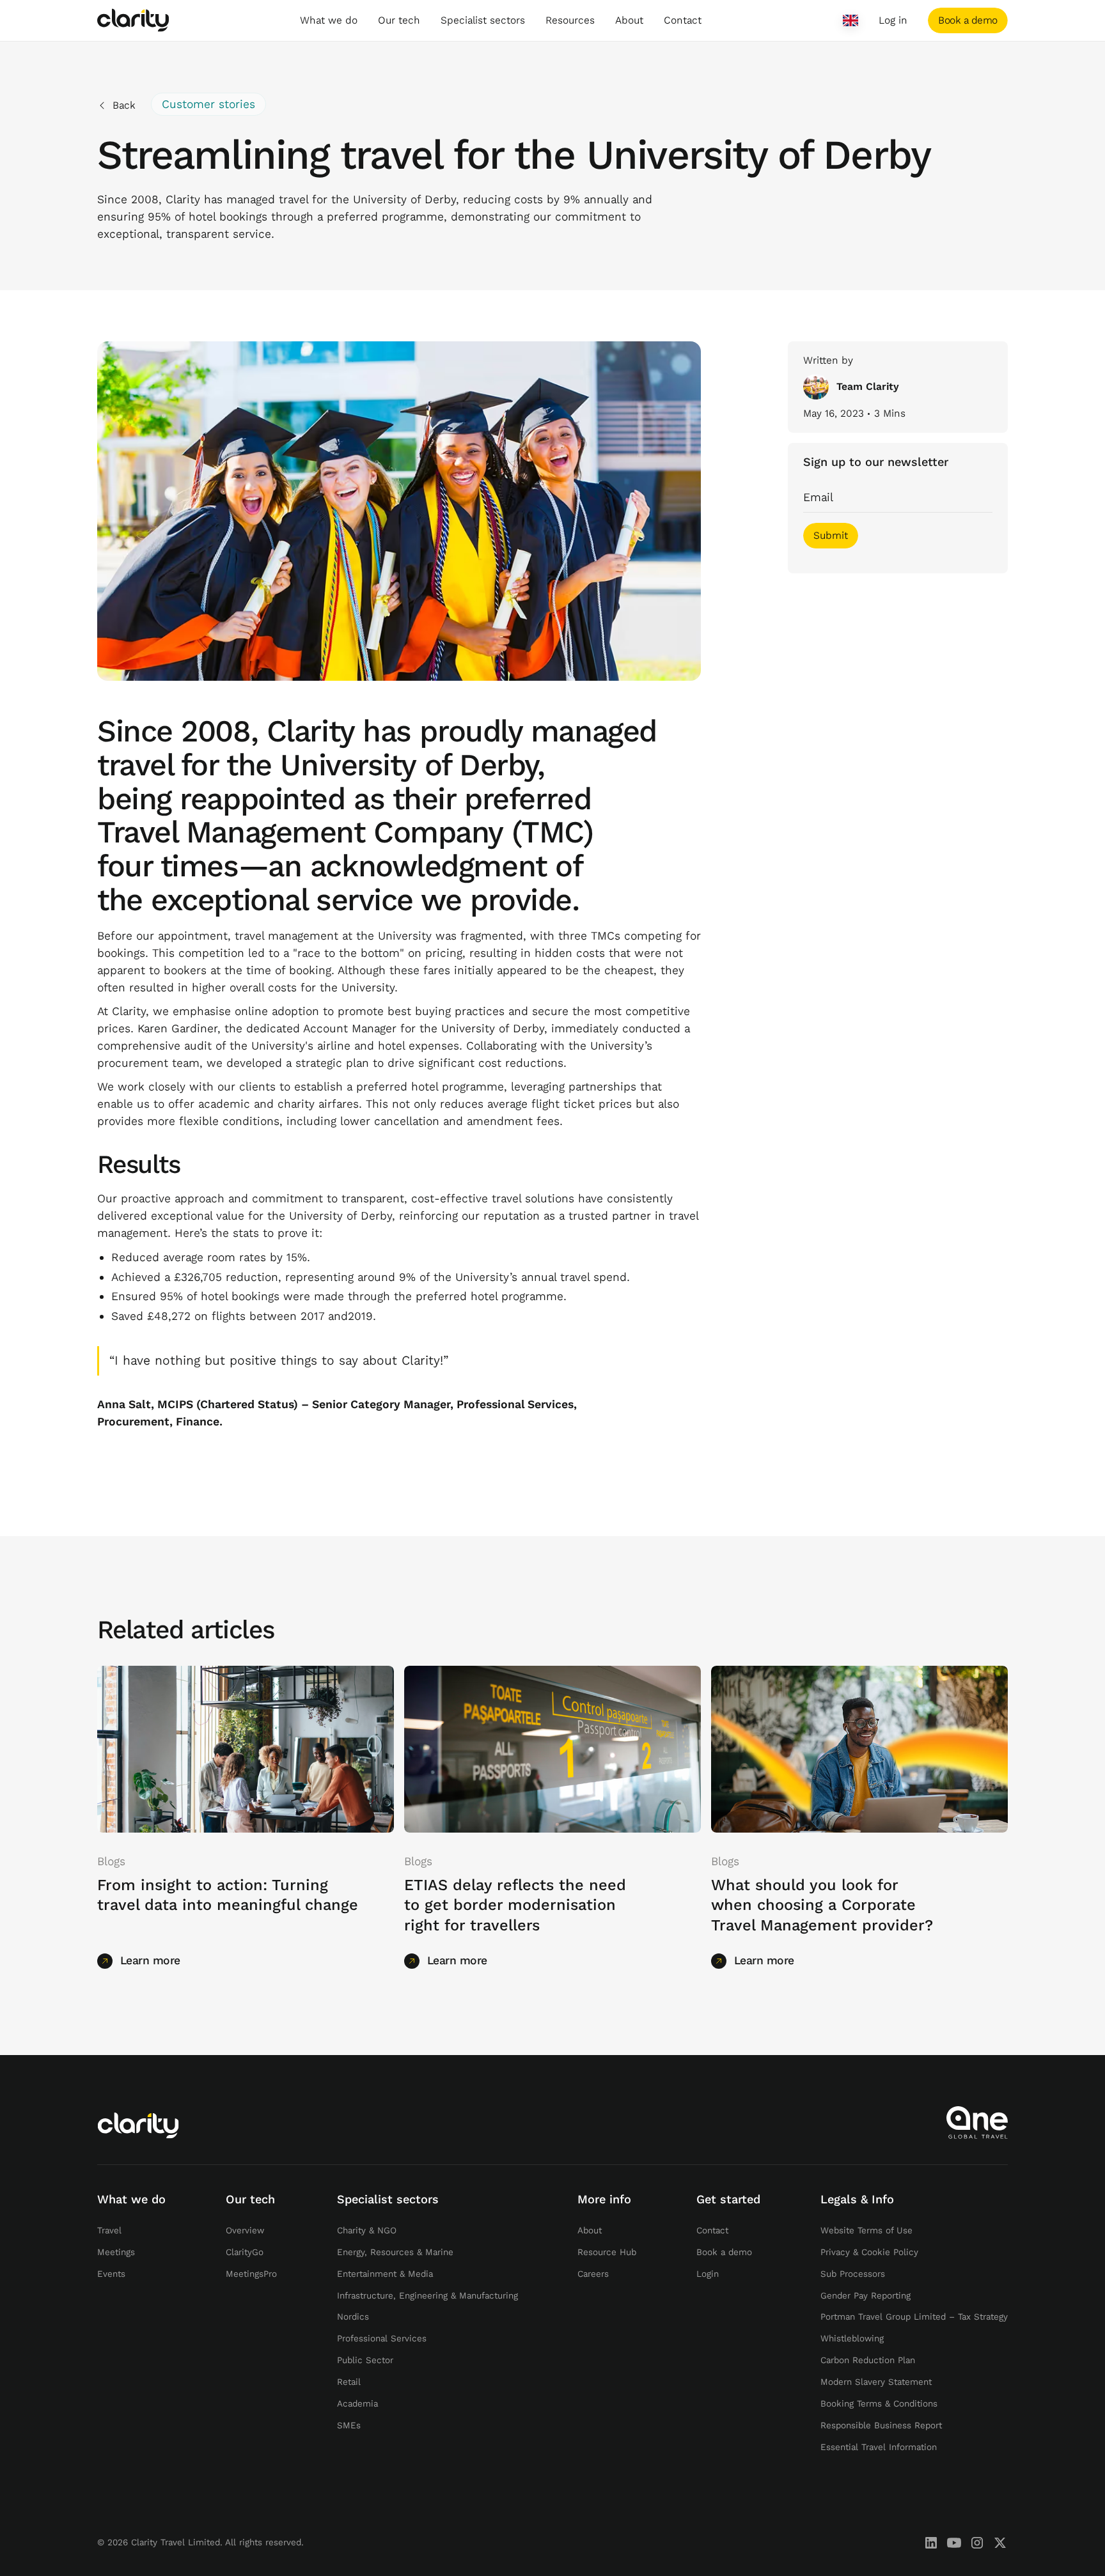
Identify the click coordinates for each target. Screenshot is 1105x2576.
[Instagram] (977, 2543)
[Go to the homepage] (138, 2125)
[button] (329, 20)
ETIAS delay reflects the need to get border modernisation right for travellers (515, 1906)
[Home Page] (133, 20)
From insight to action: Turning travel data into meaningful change (228, 1896)
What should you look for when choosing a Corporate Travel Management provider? (822, 1906)
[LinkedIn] (931, 2543)
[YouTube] (954, 2543)
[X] (1000, 2543)
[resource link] (246, 1749)
